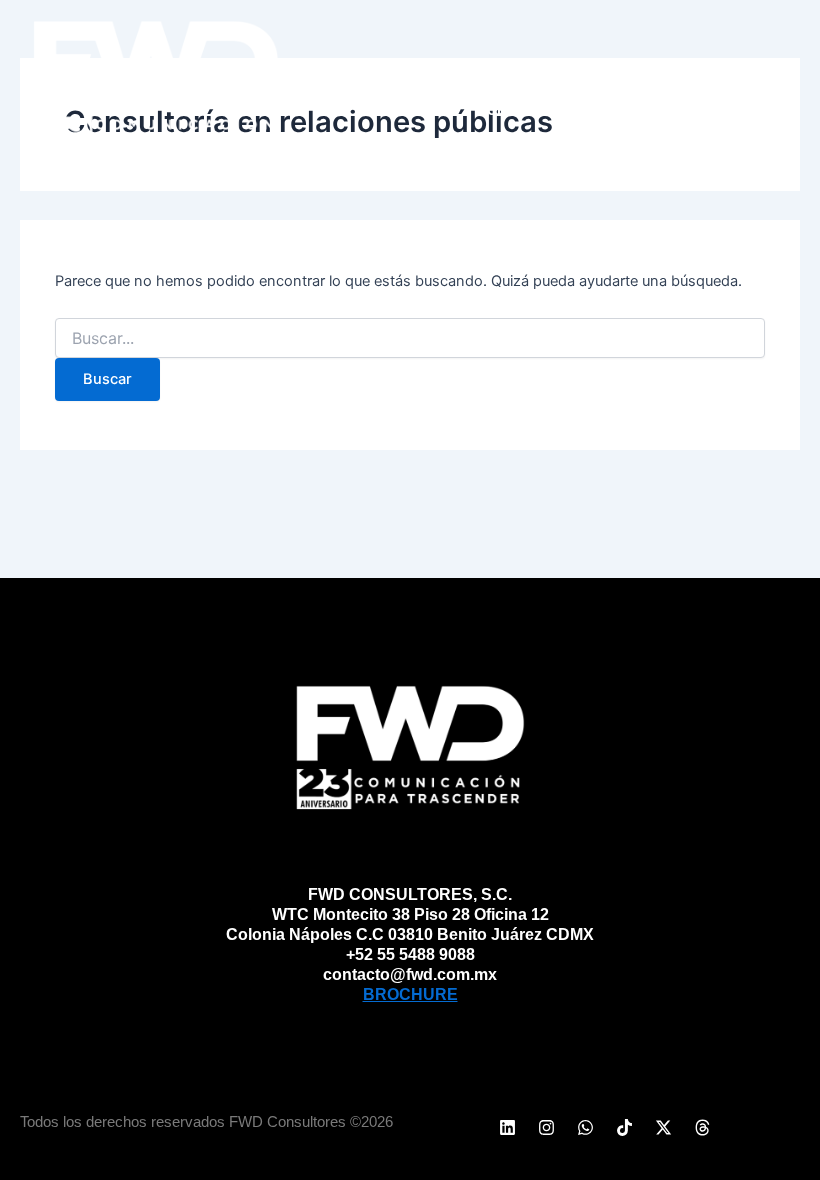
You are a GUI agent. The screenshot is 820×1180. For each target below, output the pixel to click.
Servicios (628, 64)
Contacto (703, 110)
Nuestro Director (549, 110)
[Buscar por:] (410, 338)
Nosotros (509, 64)
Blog (728, 64)
